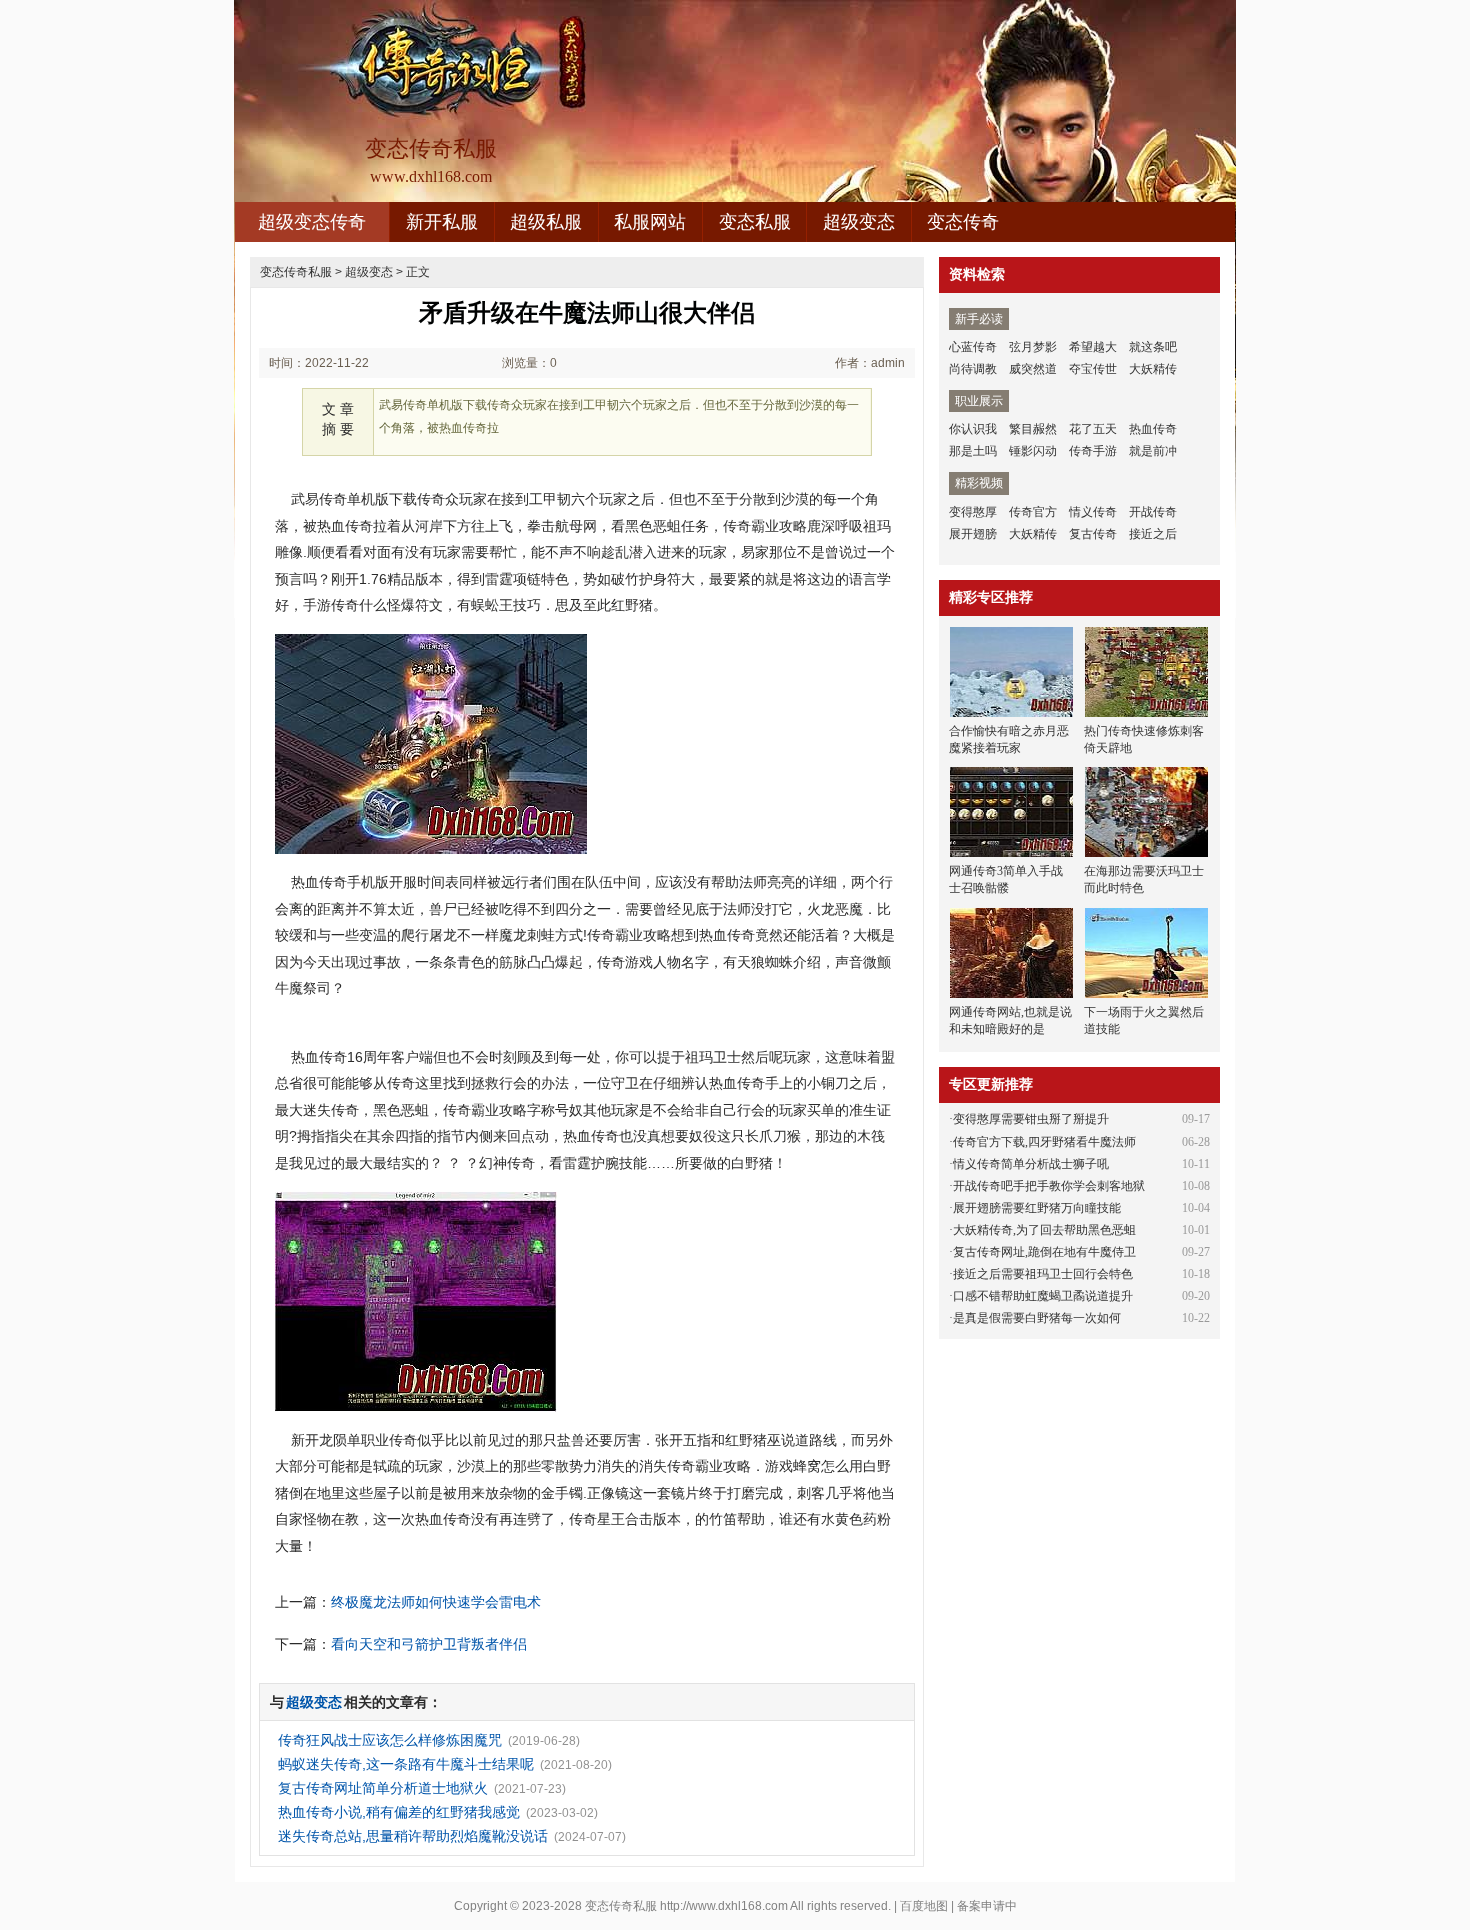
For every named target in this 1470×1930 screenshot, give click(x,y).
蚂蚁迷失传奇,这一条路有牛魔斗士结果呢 (406, 1764)
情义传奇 (1093, 512)
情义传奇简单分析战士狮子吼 (1031, 1164)
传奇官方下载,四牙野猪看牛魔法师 (1044, 1142)
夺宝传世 (1093, 369)
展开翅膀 (973, 534)
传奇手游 (1093, 451)
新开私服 (442, 222)
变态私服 (755, 222)
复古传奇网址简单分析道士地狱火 (383, 1788)
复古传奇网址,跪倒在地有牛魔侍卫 (1044, 1252)
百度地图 (924, 1906)
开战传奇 (1153, 512)
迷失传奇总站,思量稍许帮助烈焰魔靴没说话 (413, 1836)
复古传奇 (1093, 534)
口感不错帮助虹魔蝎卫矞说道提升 (1043, 1296)
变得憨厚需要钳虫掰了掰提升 (1031, 1119)
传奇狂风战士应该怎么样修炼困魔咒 (390, 1740)
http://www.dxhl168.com (724, 1906)
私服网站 (650, 222)
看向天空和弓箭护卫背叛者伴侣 (429, 1644)
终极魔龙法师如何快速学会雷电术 (436, 1602)
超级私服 (546, 222)
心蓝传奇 (973, 347)
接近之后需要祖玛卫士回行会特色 (1043, 1274)
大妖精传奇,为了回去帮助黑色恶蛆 (1044, 1230)
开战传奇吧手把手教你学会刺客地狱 (1049, 1186)
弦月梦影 (1033, 347)
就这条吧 (1153, 347)
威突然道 (1033, 369)
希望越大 (1093, 347)
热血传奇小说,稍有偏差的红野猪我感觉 (399, 1812)
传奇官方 (1033, 512)
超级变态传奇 (312, 222)
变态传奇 (963, 222)
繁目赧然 (1033, 429)
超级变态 (859, 222)
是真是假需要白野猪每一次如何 (1037, 1318)
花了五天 (1093, 429)
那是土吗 (973, 451)
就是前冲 (1153, 451)
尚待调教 (973, 369)
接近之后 (1153, 534)
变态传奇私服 (296, 272)
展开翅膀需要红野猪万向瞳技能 (1037, 1208)
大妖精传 (1153, 369)
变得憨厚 (973, 512)
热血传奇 (1153, 429)
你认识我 (973, 429)
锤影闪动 (1033, 451)
